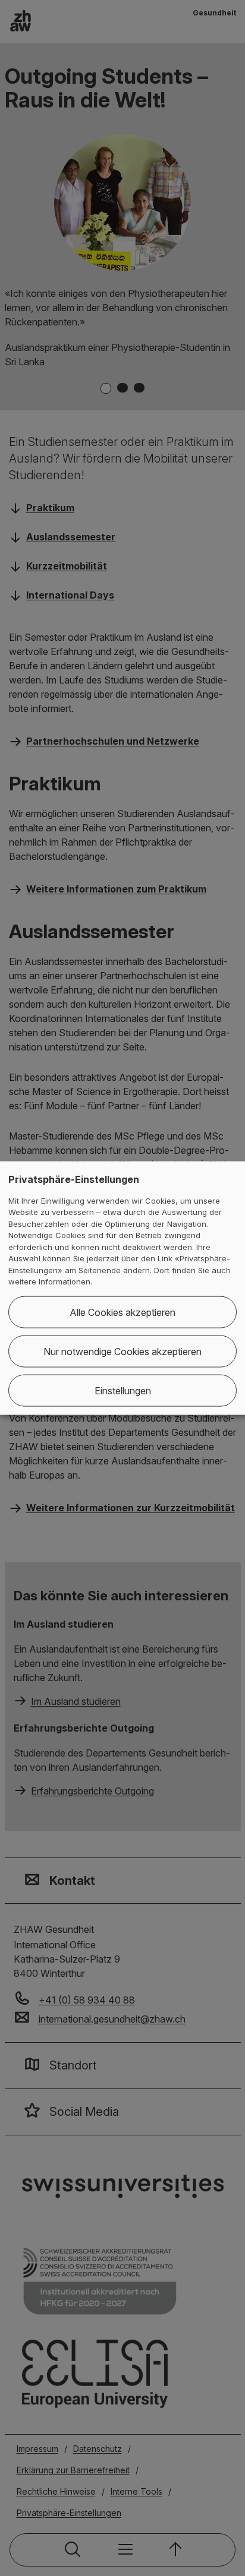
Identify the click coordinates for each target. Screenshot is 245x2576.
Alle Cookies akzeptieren (122, 1312)
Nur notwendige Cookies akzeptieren (122, 1351)
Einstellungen (123, 1390)
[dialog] (122, 1288)
